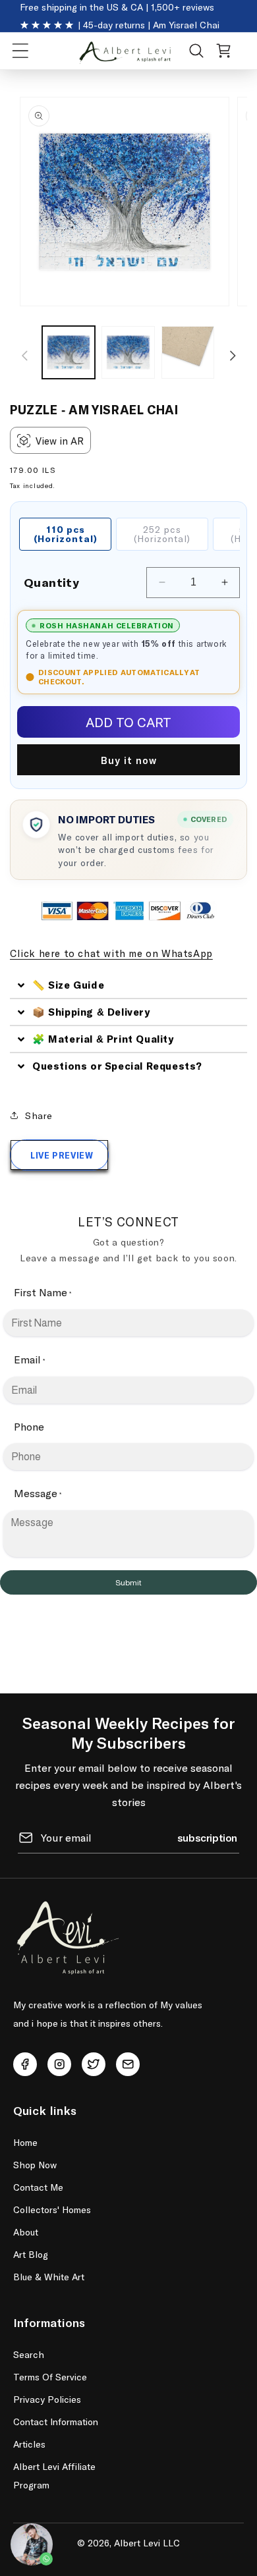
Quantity (51, 582)
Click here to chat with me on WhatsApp (111, 953)
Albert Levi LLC (147, 2543)
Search (29, 2354)
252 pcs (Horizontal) (162, 534)
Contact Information (56, 2422)
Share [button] (39, 1115)
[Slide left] (24, 356)
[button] (20, 51)
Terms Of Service (50, 2377)
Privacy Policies (47, 2399)
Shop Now (35, 2165)
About (26, 2232)
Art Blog (31, 2254)
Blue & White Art (49, 2277)
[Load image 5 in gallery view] (128, 352)
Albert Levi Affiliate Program (54, 2476)
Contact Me (38, 2187)
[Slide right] (233, 356)
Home (25, 2142)
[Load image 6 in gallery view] (188, 352)
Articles (29, 2444)
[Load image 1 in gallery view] (69, 352)
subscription (207, 1837)
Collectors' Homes (52, 2209)
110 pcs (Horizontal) (66, 534)
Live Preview (62, 1155)
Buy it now (129, 760)
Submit (128, 1583)
